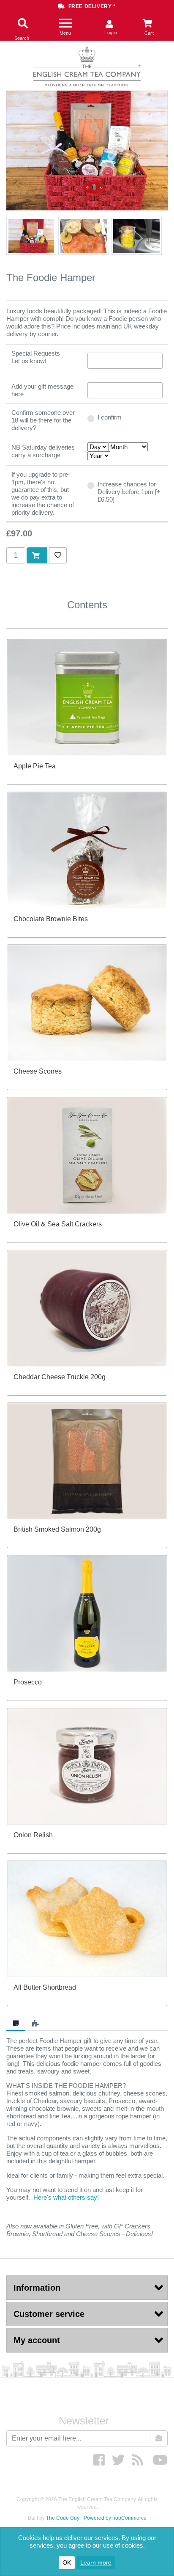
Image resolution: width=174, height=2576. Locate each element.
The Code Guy (63, 2518)
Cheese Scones (38, 1071)
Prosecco (28, 1682)
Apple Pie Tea (35, 766)
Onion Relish (33, 1835)
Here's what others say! (66, 2197)
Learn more (96, 2562)
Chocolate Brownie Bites (51, 919)
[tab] (16, 2024)
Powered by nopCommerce (115, 2518)
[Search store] (22, 24)
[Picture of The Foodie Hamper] (31, 236)
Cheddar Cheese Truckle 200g (60, 1377)
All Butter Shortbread (45, 1987)
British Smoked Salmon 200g (57, 1529)
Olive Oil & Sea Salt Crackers (58, 1224)
